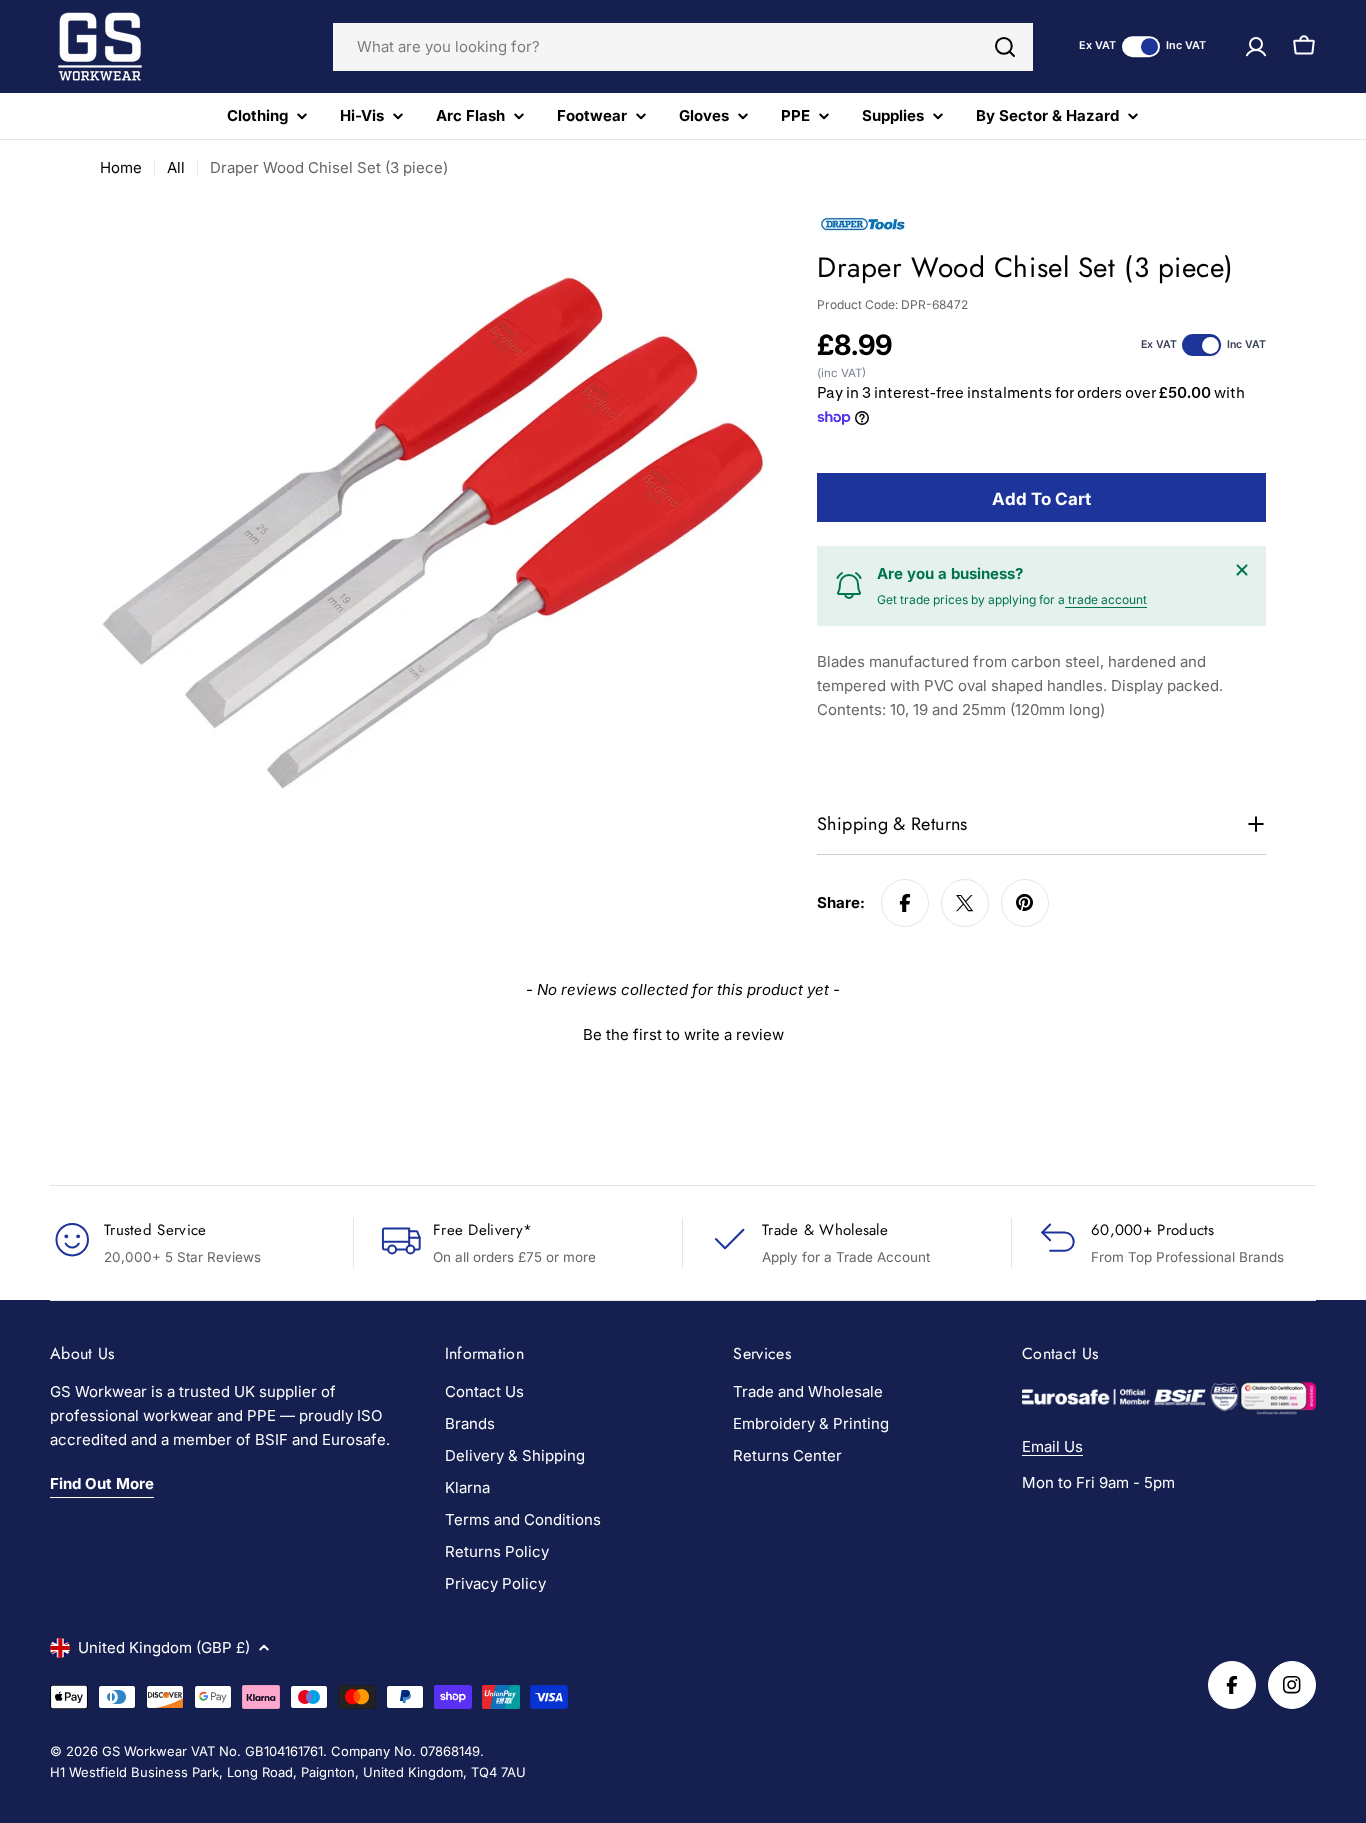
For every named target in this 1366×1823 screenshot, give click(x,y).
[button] (683, 1032)
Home (121, 167)
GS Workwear (144, 1751)
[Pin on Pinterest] (1025, 903)
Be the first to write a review (683, 1034)
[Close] (1242, 570)
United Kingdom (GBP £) (164, 1647)
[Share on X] (965, 903)
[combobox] (683, 47)
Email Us (1052, 1446)
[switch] (1141, 46)
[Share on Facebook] (905, 903)
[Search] (1005, 47)
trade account (1106, 599)
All (176, 167)
